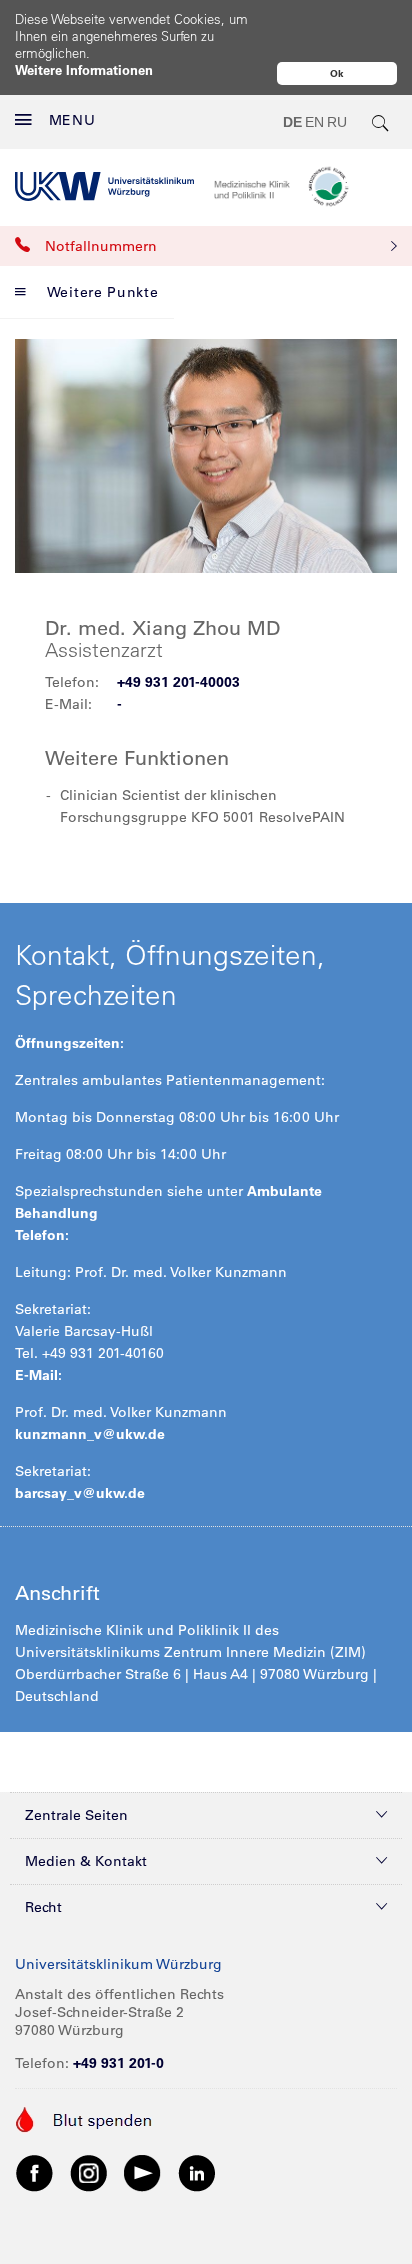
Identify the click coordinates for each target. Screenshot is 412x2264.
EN (314, 122)
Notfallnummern (101, 246)
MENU (72, 120)
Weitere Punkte (103, 292)
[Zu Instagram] (89, 2173)
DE (292, 122)
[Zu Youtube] (143, 2173)
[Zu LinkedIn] (197, 2173)
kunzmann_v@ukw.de (90, 1434)
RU (337, 122)
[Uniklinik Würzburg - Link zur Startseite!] (104, 186)
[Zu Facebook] (35, 2173)
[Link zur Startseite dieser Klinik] (305, 186)
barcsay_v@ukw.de (80, 1493)
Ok (337, 73)
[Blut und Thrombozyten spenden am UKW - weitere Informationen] (84, 2118)
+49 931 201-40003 (178, 682)
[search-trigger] (381, 122)
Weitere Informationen (84, 69)
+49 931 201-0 (118, 2063)
